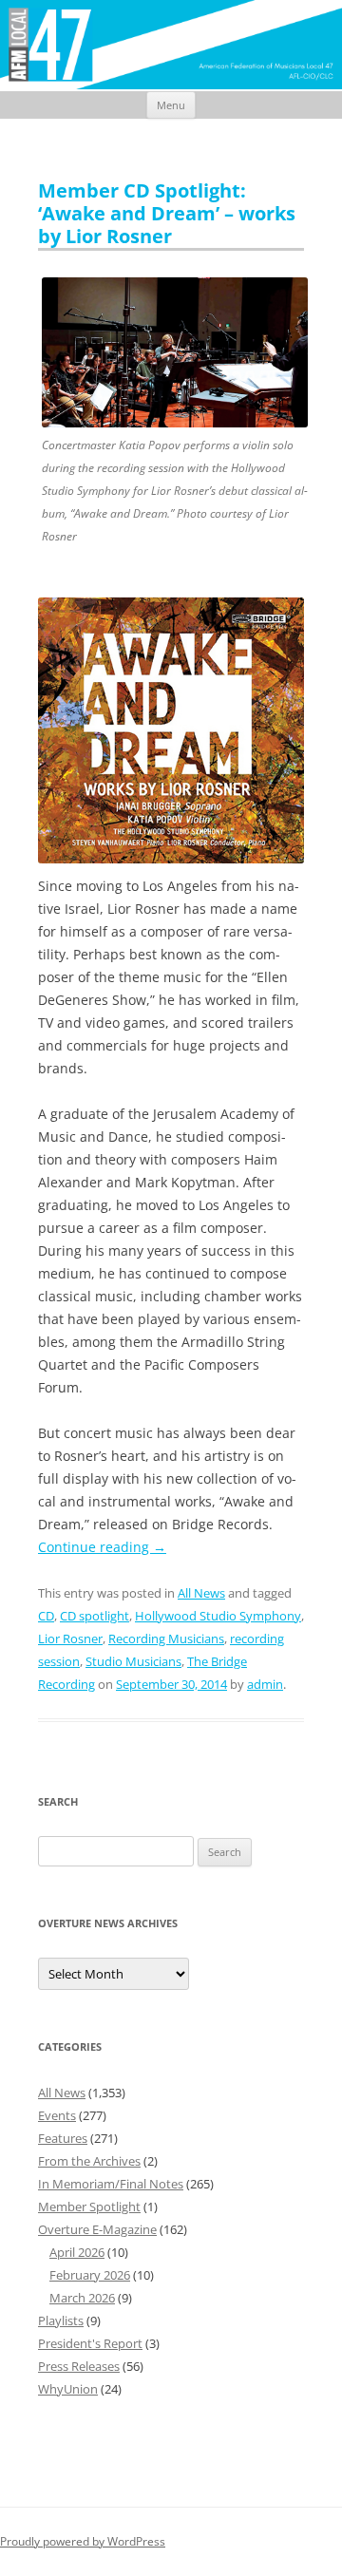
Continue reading (102, 1547)
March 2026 (82, 2298)
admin (265, 1684)
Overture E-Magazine (97, 2229)
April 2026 (77, 2252)
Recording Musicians (166, 1638)
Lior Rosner (70, 1638)
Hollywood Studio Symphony (218, 1616)
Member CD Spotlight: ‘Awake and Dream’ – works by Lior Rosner (167, 213)
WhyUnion (68, 2389)
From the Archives (89, 2161)
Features (63, 2138)
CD (46, 1616)
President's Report (90, 2343)
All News (201, 1593)
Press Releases (79, 2366)
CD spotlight (95, 1616)
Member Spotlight (89, 2207)
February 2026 (90, 2275)
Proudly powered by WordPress (83, 2541)
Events (57, 2115)
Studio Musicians (133, 1661)
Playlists (61, 2320)
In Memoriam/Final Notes (111, 2184)
